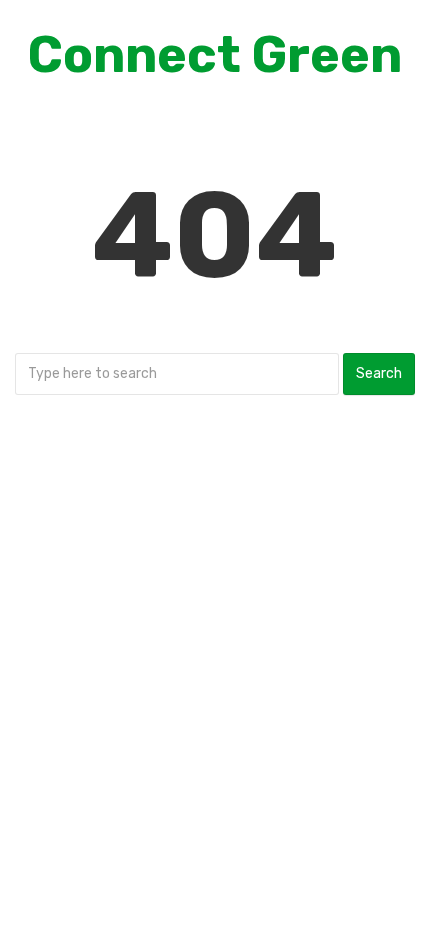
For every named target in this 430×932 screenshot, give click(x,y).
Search (379, 373)
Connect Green (215, 55)
